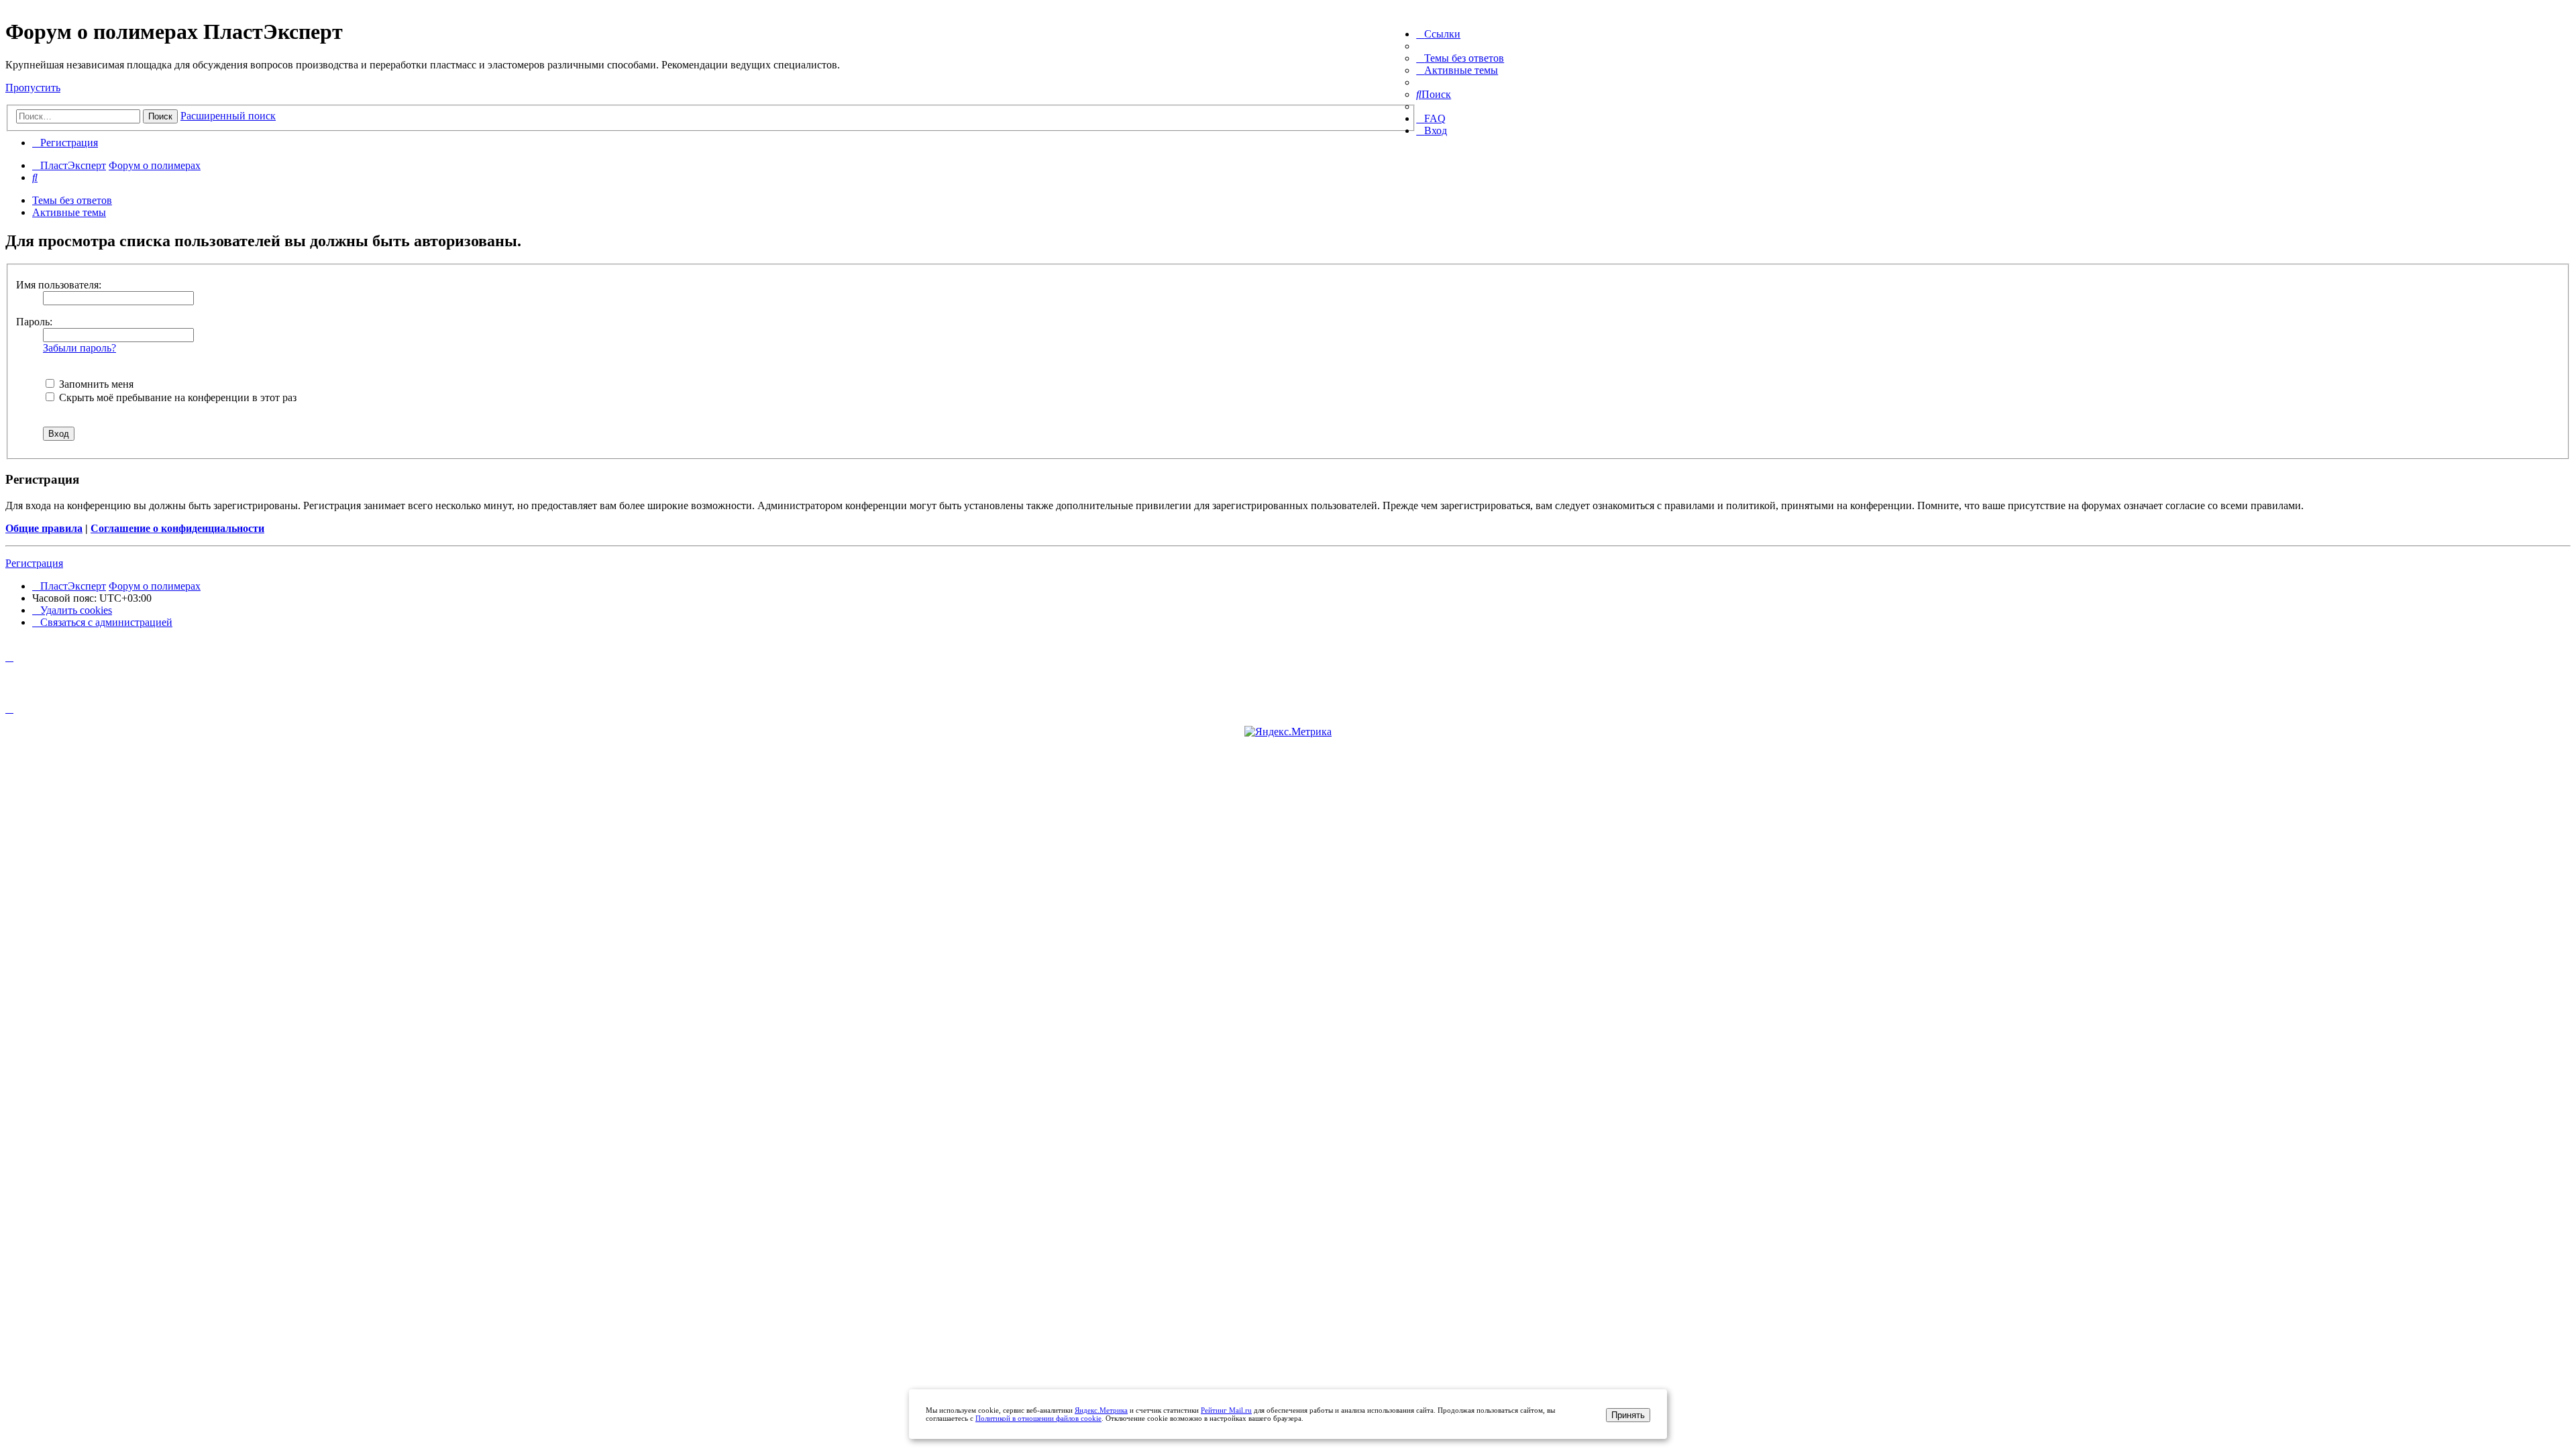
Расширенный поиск (228, 116)
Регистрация (34, 563)
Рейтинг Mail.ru (1226, 1410)
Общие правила (44, 528)
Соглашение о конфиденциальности (177, 528)
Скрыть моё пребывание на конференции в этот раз (176, 397)
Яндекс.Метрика (1101, 1410)
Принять (1628, 1415)
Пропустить (33, 88)
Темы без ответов (72, 200)
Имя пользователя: (59, 285)
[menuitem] (1460, 58)
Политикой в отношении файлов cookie (1038, 1418)
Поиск (160, 116)
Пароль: (34, 322)
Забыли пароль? (79, 348)
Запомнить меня (95, 384)
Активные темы (69, 212)
